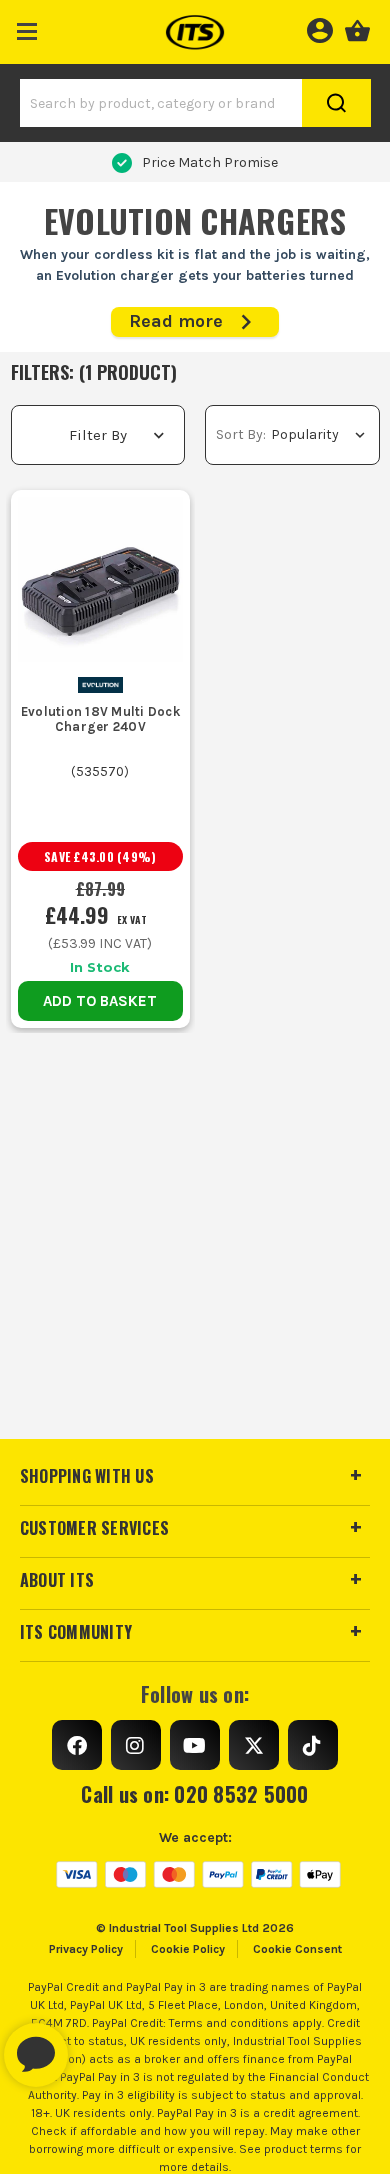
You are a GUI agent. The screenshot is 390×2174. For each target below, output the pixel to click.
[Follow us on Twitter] (254, 1745)
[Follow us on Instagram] (136, 1745)
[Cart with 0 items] (357, 28)
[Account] (319, 28)
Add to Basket (100, 1001)
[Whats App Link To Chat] (100, 2045)
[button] (27, 27)
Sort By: (241, 434)
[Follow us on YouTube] (195, 1745)
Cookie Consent (297, 1949)
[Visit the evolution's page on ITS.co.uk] (100, 683)
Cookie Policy (188, 1949)
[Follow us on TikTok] (313, 1745)
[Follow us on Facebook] (77, 1745)
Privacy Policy (86, 1949)
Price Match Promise (210, 162)
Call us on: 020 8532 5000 (194, 1794)
